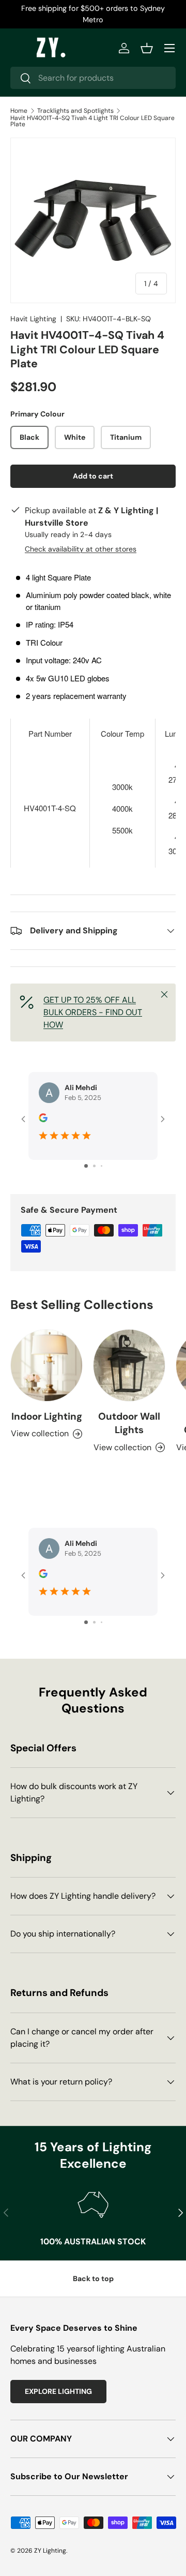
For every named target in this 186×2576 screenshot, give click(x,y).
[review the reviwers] (43, 1120)
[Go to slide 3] (102, 1166)
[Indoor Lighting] (47, 1365)
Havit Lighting (33, 319)
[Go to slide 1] (86, 1166)
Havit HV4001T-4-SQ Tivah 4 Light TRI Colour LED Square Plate (92, 121)
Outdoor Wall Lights (129, 1423)
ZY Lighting (50, 2551)
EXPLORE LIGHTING (58, 2391)
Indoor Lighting (47, 1416)
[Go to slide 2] (94, 1166)
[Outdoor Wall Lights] (129, 1365)
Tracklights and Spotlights (75, 111)
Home (19, 111)
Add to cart (93, 476)
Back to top (93, 2279)
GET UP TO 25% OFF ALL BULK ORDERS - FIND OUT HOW (93, 1012)
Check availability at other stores (81, 549)
